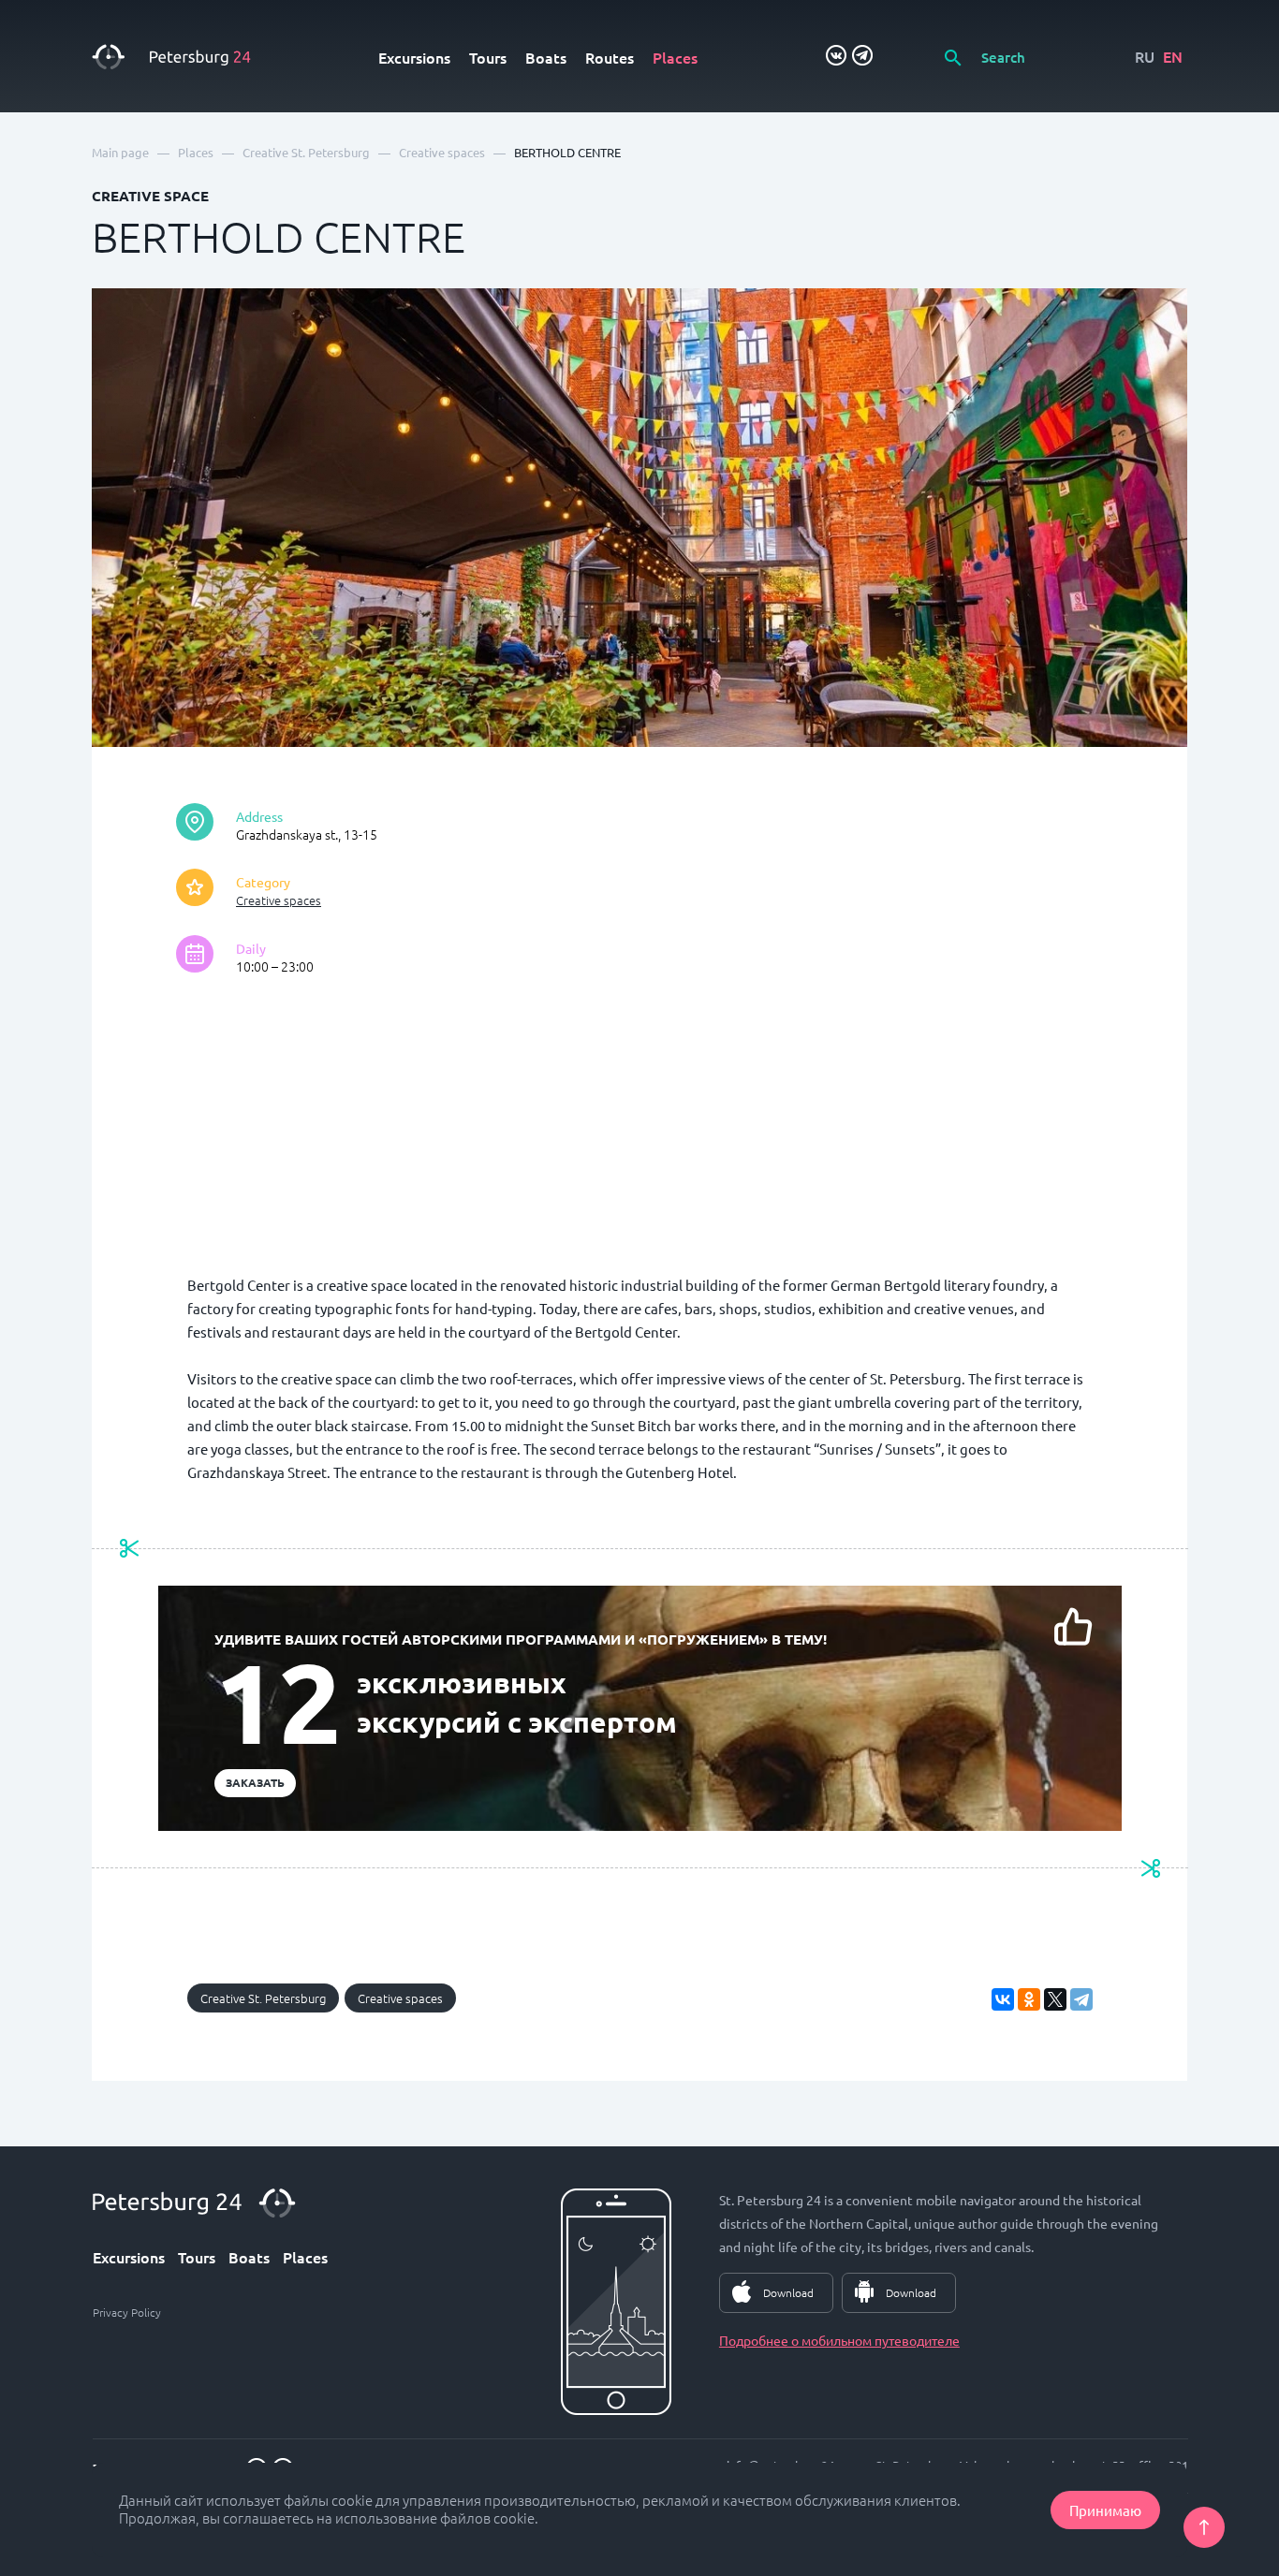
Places (675, 57)
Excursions (414, 57)
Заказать (255, 1782)
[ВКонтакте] (1003, 1999)
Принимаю (1105, 2510)
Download (788, 2292)
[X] (1055, 1999)
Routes (610, 57)
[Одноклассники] (1029, 1999)
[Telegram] (1081, 1999)
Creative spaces (279, 900)
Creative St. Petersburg (263, 1998)
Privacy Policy (127, 2312)
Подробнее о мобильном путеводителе (839, 2340)
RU (1145, 56)
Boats (546, 57)
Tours (488, 57)
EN (1173, 56)
